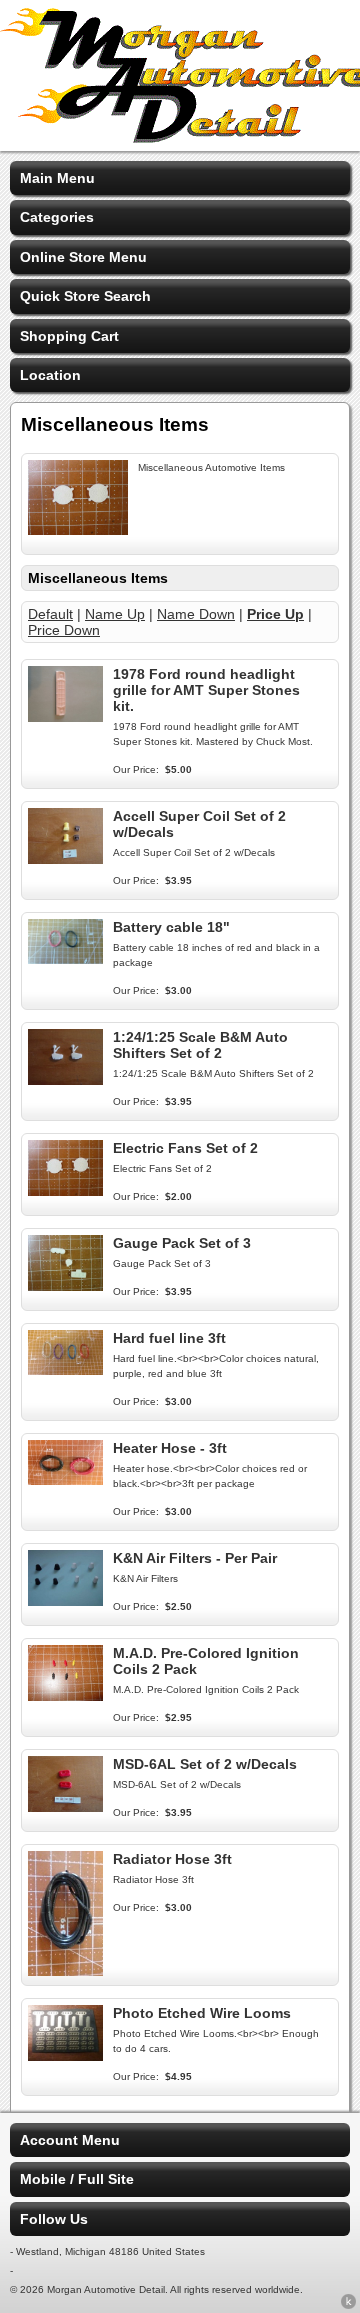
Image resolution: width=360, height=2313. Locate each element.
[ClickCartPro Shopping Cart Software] (348, 2305)
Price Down (64, 630)
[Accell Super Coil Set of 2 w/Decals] (65, 859)
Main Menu (57, 178)
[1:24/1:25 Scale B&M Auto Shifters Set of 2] (65, 1080)
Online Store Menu (83, 257)
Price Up (275, 614)
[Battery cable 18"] (65, 959)
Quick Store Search (85, 296)
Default (50, 614)
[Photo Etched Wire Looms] (65, 2056)
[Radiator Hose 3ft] (65, 1971)
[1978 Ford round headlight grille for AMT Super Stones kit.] (65, 717)
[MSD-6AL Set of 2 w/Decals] (65, 1807)
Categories (57, 217)
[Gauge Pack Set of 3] (65, 1286)
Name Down (196, 614)
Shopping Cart (69, 336)
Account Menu (70, 2140)
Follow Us (54, 2219)
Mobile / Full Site (77, 2179)
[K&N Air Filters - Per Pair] (65, 1601)
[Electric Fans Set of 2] (65, 1191)
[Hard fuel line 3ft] (65, 1370)
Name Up (115, 614)
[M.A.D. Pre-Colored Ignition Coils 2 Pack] (65, 1696)
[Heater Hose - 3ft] (65, 1480)
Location (50, 375)
